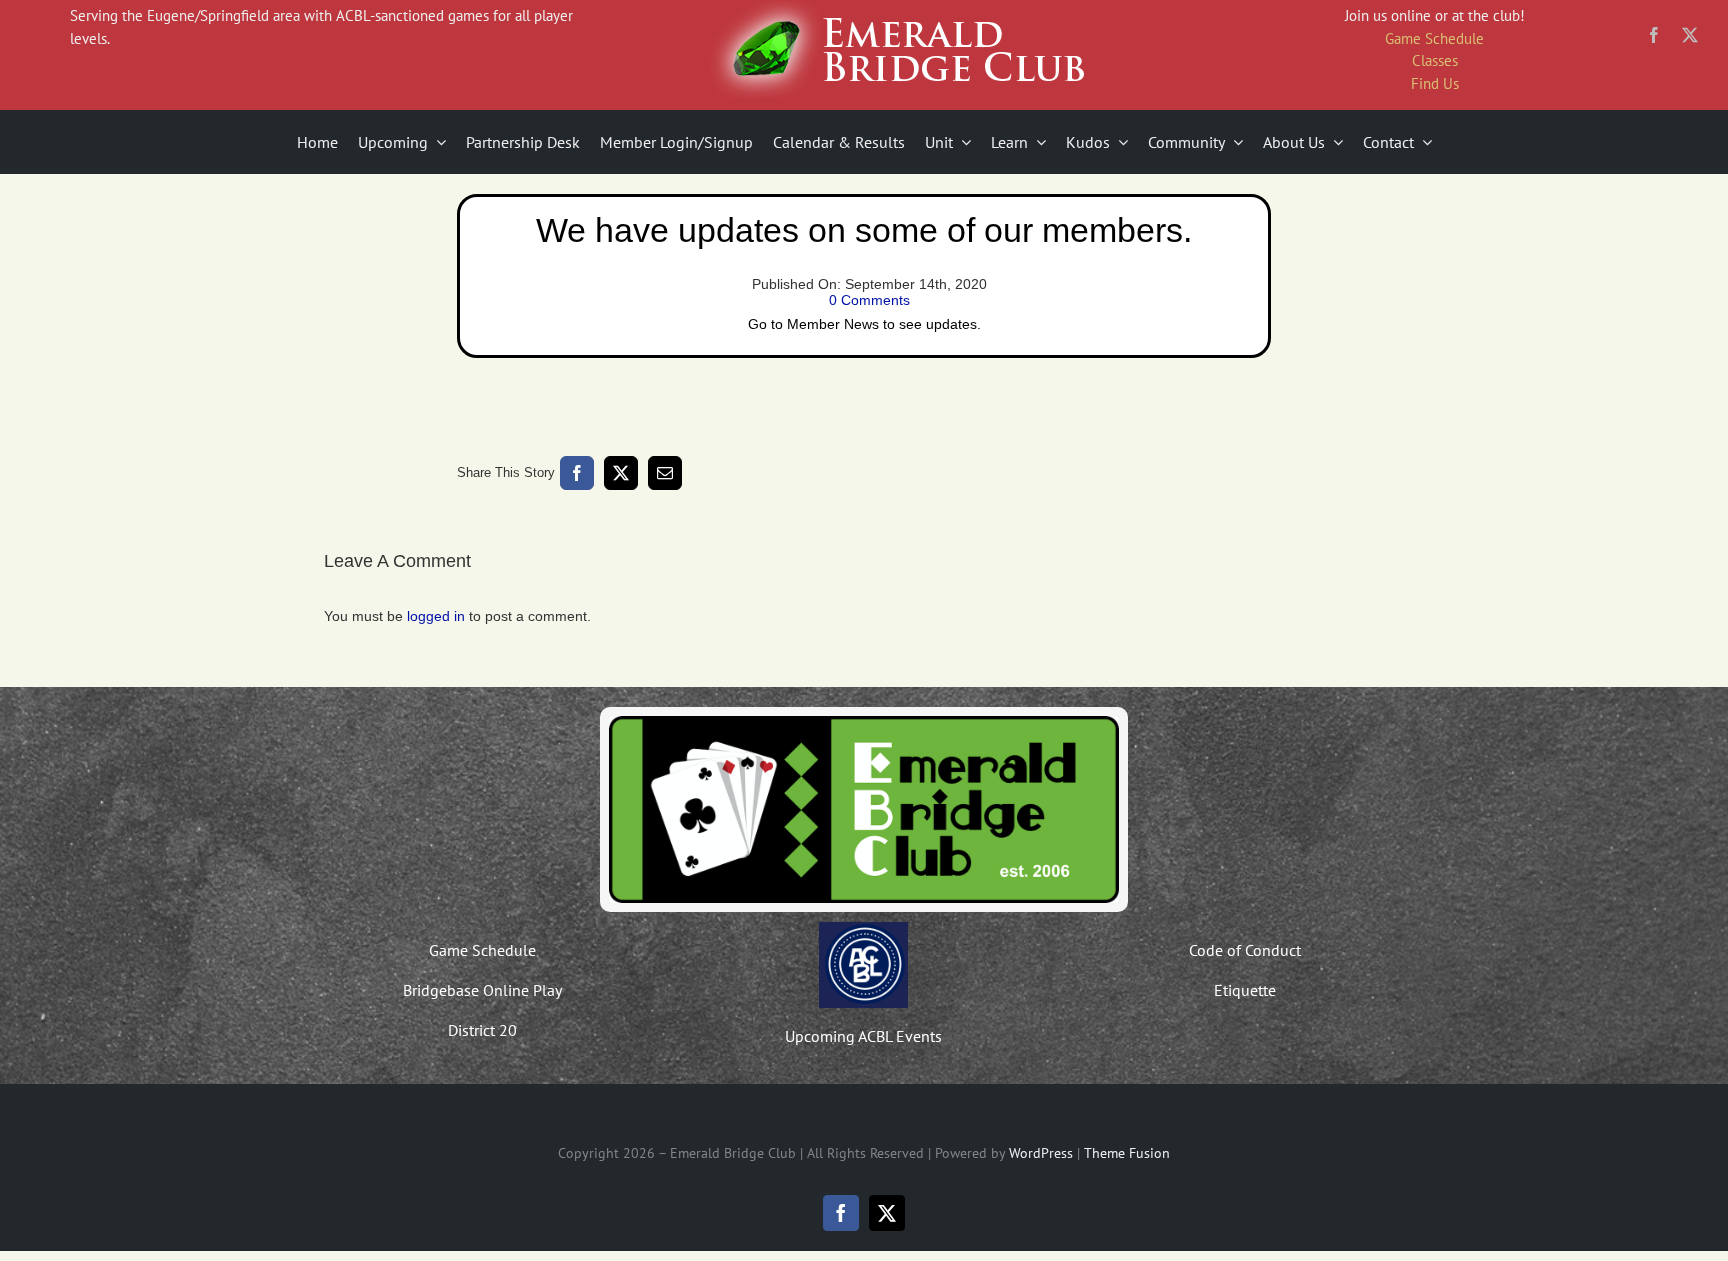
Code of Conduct (1245, 950)
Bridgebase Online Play (482, 990)
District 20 (482, 1030)
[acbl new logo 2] (863, 929)
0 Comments (869, 300)
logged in (436, 616)
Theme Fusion (1127, 1153)
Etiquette (1245, 990)
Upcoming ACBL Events (863, 1036)
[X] (621, 473)
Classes (1435, 60)
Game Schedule (1434, 38)
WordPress (1041, 1153)
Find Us (1435, 83)
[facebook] (1654, 35)
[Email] (665, 473)
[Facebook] (577, 473)
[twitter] (1690, 35)
